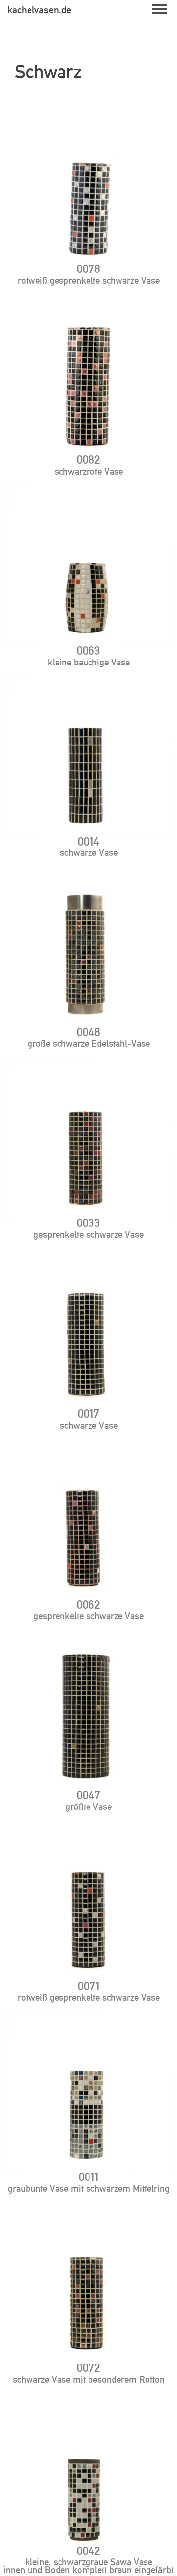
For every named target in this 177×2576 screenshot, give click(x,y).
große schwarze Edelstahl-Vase (89, 1043)
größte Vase (88, 1806)
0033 (88, 1223)
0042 (88, 2551)
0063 (88, 651)
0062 (88, 1605)
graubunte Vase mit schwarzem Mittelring (89, 2188)
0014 (88, 841)
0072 (88, 2368)
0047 (88, 1795)
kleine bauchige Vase (89, 662)
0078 (88, 269)
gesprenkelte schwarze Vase (88, 1234)
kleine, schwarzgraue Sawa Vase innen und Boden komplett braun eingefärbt (88, 2566)
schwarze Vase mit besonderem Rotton (89, 2379)
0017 (88, 1414)
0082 (88, 460)
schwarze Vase (89, 852)
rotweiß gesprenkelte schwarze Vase (89, 280)
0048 (88, 1032)
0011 (88, 2177)
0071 (88, 1986)
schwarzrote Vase (89, 471)
